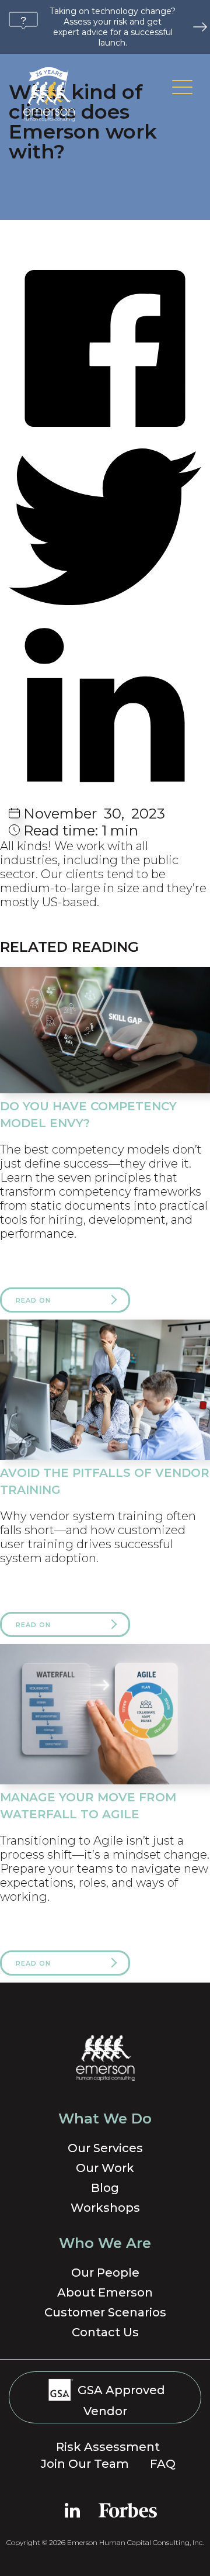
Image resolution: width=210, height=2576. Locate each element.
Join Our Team (85, 2464)
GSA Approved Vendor (120, 2401)
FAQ (163, 2464)
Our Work (105, 2168)
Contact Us (105, 2332)
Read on (33, 1300)
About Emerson (105, 2292)
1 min (81, 831)
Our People (105, 2273)
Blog (105, 2188)
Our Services (105, 2148)
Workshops (105, 2208)
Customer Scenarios (105, 2312)
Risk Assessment (108, 2447)
